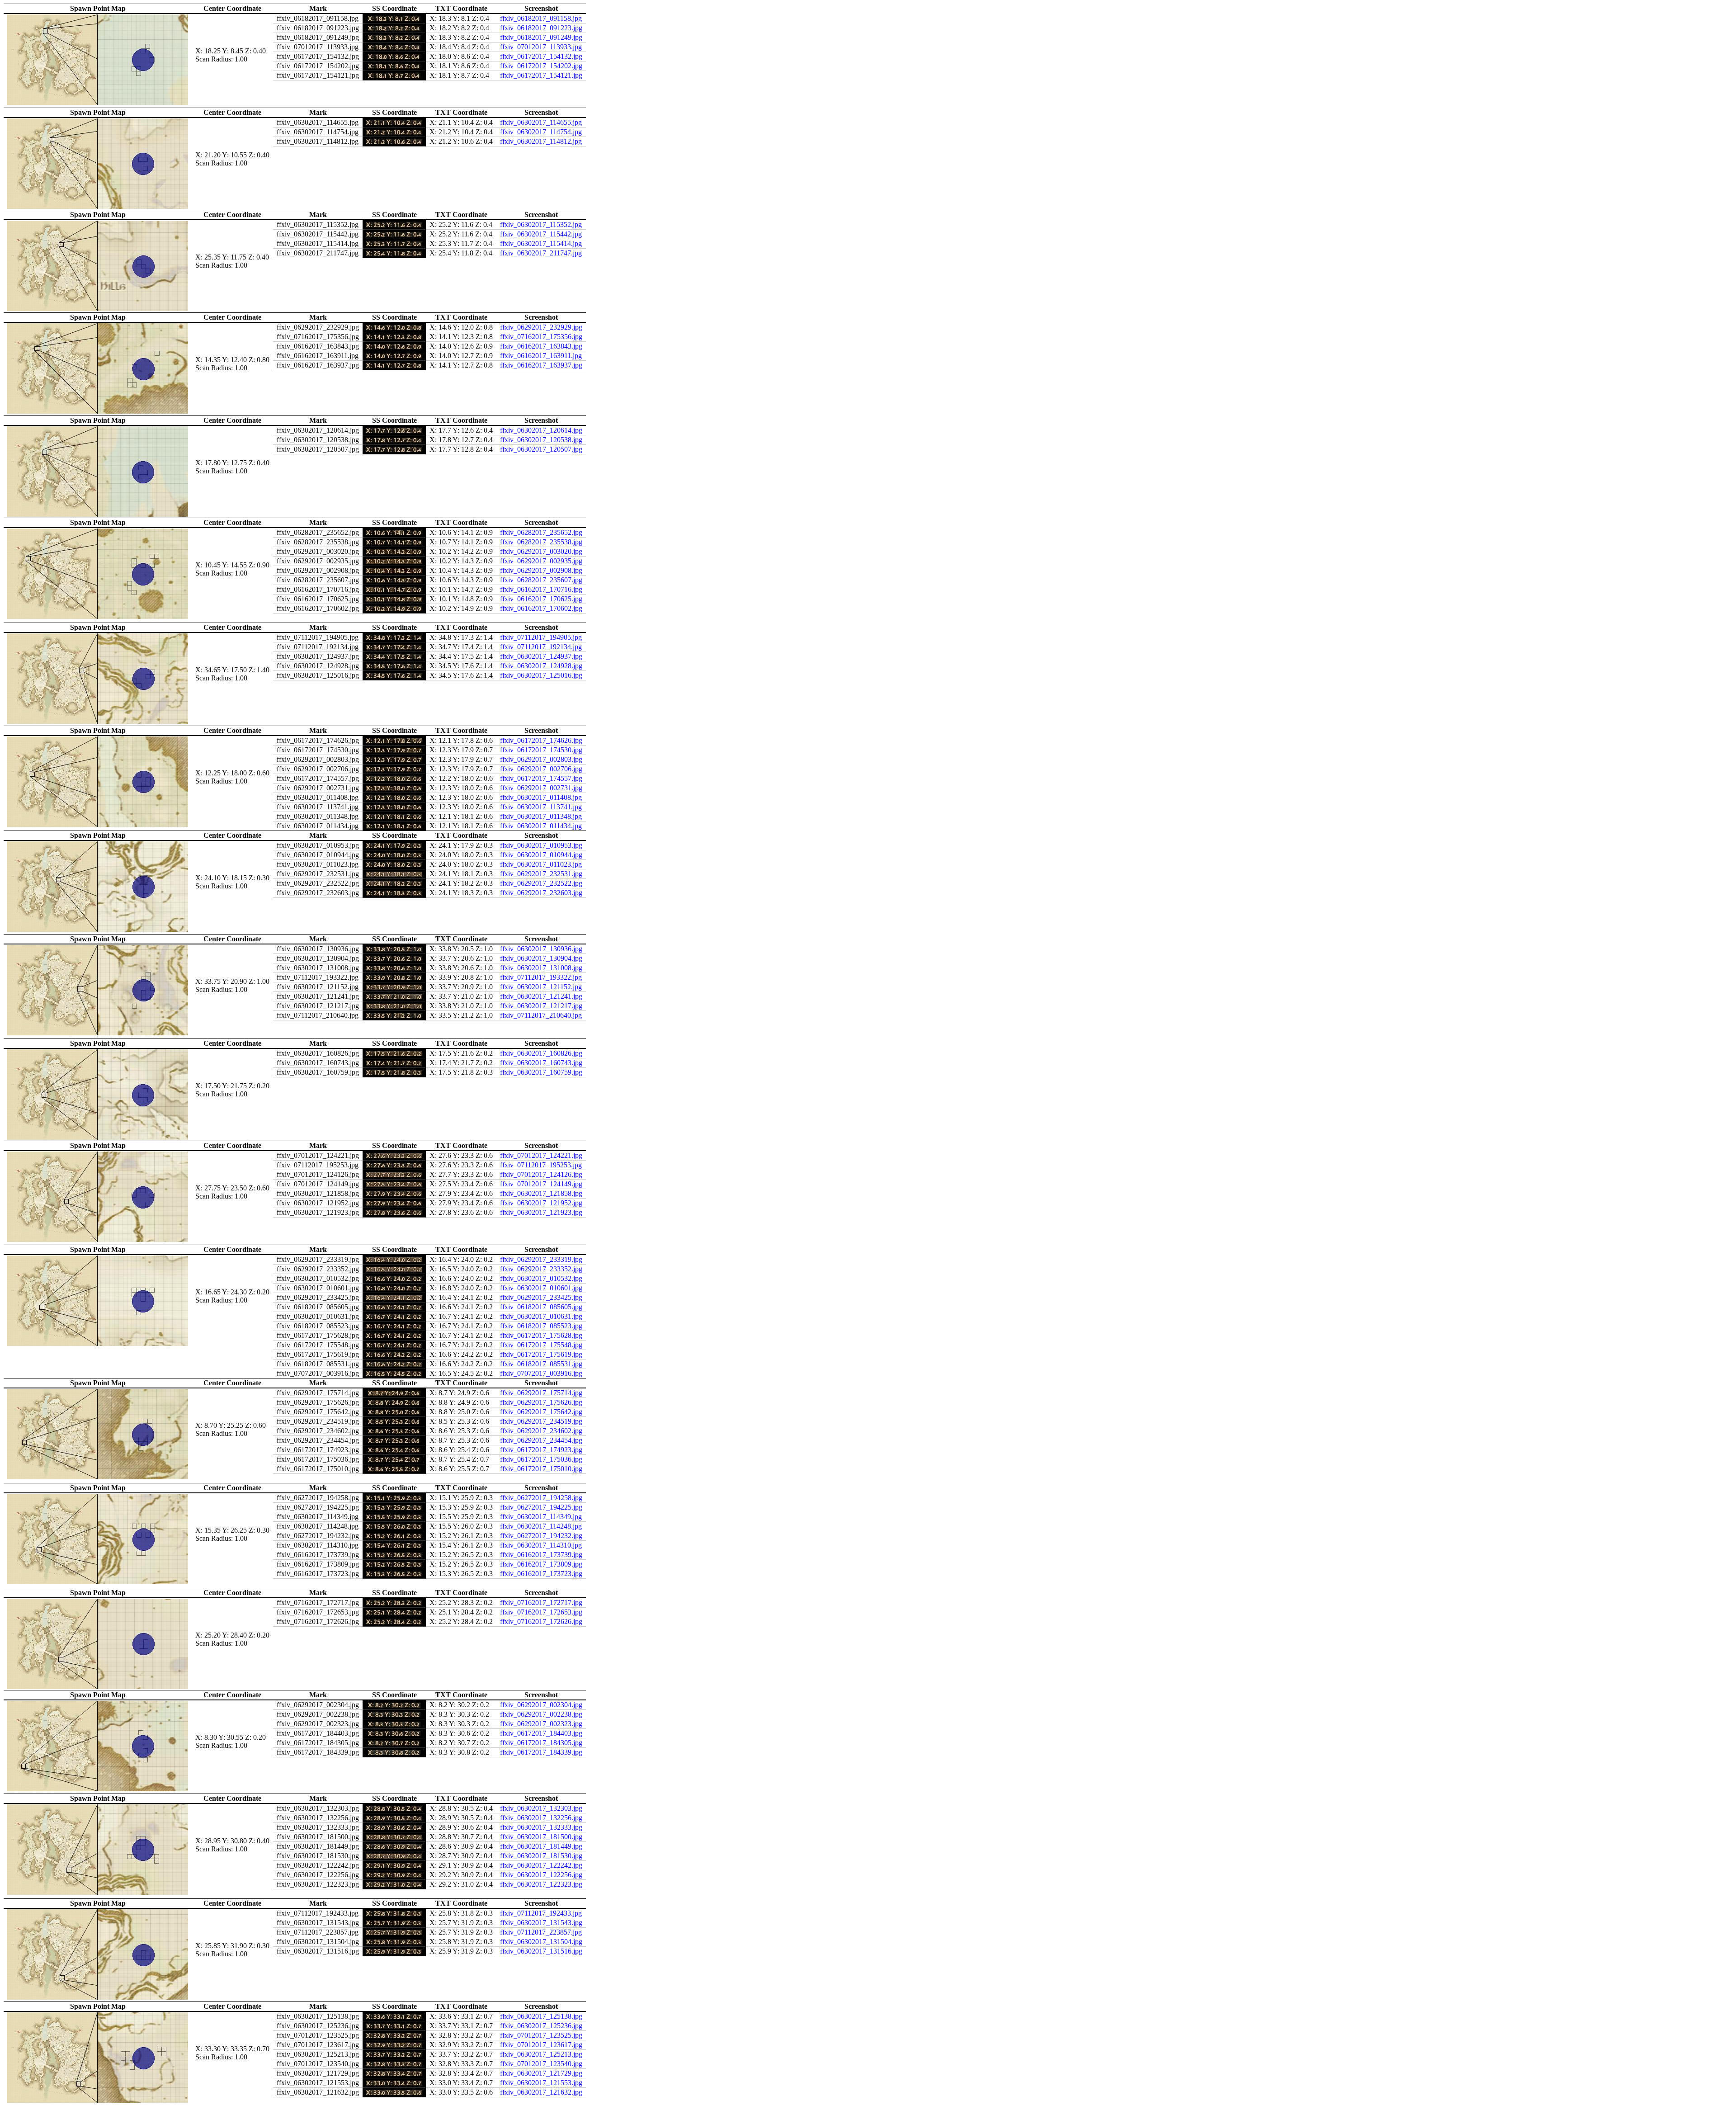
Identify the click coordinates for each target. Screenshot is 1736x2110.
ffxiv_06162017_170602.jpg (541, 608)
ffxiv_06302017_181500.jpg (541, 1837)
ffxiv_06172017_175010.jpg (541, 1469)
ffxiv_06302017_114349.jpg (541, 1517)
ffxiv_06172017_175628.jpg (541, 1335)
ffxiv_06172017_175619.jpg (541, 1354)
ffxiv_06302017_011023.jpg (541, 864)
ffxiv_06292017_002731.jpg (541, 788)
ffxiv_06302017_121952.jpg (541, 1203)
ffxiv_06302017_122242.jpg (541, 1865)
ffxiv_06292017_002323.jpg (541, 1724)
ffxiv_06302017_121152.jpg (541, 987)
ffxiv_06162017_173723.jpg (541, 1574)
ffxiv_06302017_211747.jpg (541, 253)
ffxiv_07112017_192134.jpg (541, 647)
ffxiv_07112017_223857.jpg (541, 1932)
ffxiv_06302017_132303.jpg (541, 1808)
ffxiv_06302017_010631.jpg (541, 1316)
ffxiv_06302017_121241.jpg (541, 996)
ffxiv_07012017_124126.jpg (541, 1174)
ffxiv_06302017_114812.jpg (541, 141)
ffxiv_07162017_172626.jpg (541, 1621)
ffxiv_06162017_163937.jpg (541, 365)
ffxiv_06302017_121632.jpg (541, 2092)
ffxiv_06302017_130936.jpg (541, 949)
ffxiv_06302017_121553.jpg (541, 2083)
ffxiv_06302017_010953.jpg (541, 845)
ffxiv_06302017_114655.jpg (541, 122)
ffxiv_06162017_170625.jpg (541, 599)
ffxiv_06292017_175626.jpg (541, 1402)
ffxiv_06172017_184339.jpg (541, 1752)
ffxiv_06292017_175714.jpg (541, 1393)
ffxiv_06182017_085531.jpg (541, 1364)
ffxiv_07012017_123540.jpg (541, 2064)
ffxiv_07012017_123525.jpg (541, 2035)
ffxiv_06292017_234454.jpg (541, 1440)
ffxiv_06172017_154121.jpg (541, 75)
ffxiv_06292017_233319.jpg (541, 1259)
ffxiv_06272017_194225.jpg (541, 1507)
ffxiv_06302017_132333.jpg (541, 1827)
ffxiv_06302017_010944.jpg (541, 855)
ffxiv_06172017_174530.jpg (541, 750)
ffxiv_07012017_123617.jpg (541, 2045)
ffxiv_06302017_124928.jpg (541, 666)
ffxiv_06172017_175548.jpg (541, 1345)
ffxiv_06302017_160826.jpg (541, 1053)
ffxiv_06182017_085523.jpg (541, 1326)
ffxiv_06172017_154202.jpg (541, 66)
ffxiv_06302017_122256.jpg (541, 1875)
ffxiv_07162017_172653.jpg (541, 1612)
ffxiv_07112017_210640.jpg (541, 1015)
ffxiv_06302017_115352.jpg (541, 224)
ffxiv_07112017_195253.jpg (541, 1165)
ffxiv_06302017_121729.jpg (541, 2073)
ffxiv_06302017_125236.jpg (541, 2026)
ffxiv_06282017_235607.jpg (541, 580)
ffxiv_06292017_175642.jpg (541, 1412)
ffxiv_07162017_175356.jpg (541, 337)
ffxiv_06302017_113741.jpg (541, 807)
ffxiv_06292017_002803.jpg (541, 759)
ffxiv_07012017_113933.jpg (541, 47)
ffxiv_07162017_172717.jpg (541, 1603)
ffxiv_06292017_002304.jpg (541, 1705)
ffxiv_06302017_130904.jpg (541, 958)
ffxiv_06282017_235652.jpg (541, 532)
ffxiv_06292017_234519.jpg (541, 1421)
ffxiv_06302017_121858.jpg (541, 1193)
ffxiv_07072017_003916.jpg (541, 1373)
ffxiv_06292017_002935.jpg (541, 561)
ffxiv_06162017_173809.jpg (541, 1564)
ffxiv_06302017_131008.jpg (541, 968)
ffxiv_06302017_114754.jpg (541, 132)
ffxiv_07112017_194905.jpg (541, 637)
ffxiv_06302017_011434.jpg (541, 826)
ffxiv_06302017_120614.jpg (541, 430)
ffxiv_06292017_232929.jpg (541, 327)
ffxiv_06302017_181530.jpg (541, 1856)
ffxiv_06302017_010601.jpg (541, 1288)
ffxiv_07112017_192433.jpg (541, 1913)
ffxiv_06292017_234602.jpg (541, 1431)
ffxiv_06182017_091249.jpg (541, 37)
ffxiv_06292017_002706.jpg (541, 769)
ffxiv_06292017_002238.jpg (541, 1714)
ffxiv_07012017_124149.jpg (541, 1184)
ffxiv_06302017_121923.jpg (541, 1212)
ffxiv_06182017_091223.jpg (541, 28)
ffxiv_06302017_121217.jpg (541, 1006)
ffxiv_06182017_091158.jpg (541, 18)
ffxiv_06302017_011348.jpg (541, 816)
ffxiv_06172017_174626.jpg (541, 740)
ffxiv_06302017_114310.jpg (541, 1545)
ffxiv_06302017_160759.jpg (541, 1072)
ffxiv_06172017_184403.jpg (541, 1733)
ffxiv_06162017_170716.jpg (541, 589)
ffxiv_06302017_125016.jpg (541, 675)
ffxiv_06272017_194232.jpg (541, 1536)
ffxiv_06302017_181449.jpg (541, 1846)
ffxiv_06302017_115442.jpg (541, 234)
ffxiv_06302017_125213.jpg (541, 2054)
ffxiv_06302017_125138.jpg (541, 2016)
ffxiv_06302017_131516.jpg (541, 1951)
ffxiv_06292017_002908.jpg (541, 570)
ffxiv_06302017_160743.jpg (541, 1063)
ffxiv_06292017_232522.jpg (541, 883)
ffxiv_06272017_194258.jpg (541, 1498)
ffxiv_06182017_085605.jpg (541, 1307)
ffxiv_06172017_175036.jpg (541, 1459)
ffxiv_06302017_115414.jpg (541, 243)
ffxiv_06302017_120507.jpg (541, 449)
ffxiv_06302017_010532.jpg (541, 1278)
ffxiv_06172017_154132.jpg (541, 56)
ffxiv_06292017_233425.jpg (541, 1297)
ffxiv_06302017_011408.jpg (541, 797)
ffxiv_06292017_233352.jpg (541, 1269)
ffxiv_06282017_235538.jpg (541, 542)
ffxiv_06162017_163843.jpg (541, 346)
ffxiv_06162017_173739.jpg (541, 1555)
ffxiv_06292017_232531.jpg (541, 874)
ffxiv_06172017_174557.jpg (541, 778)
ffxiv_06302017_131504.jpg (541, 1942)
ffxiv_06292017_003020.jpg (541, 551)
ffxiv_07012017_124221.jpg (541, 1155)
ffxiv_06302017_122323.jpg (541, 1884)
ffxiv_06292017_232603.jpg (541, 893)
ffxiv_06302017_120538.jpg (541, 440)
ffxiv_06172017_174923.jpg (541, 1450)
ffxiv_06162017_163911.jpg (541, 356)
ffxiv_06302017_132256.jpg (541, 1818)
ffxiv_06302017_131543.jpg (541, 1923)
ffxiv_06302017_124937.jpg (541, 656)
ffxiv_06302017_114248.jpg (541, 1526)
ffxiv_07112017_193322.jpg (541, 977)
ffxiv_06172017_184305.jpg (541, 1743)
